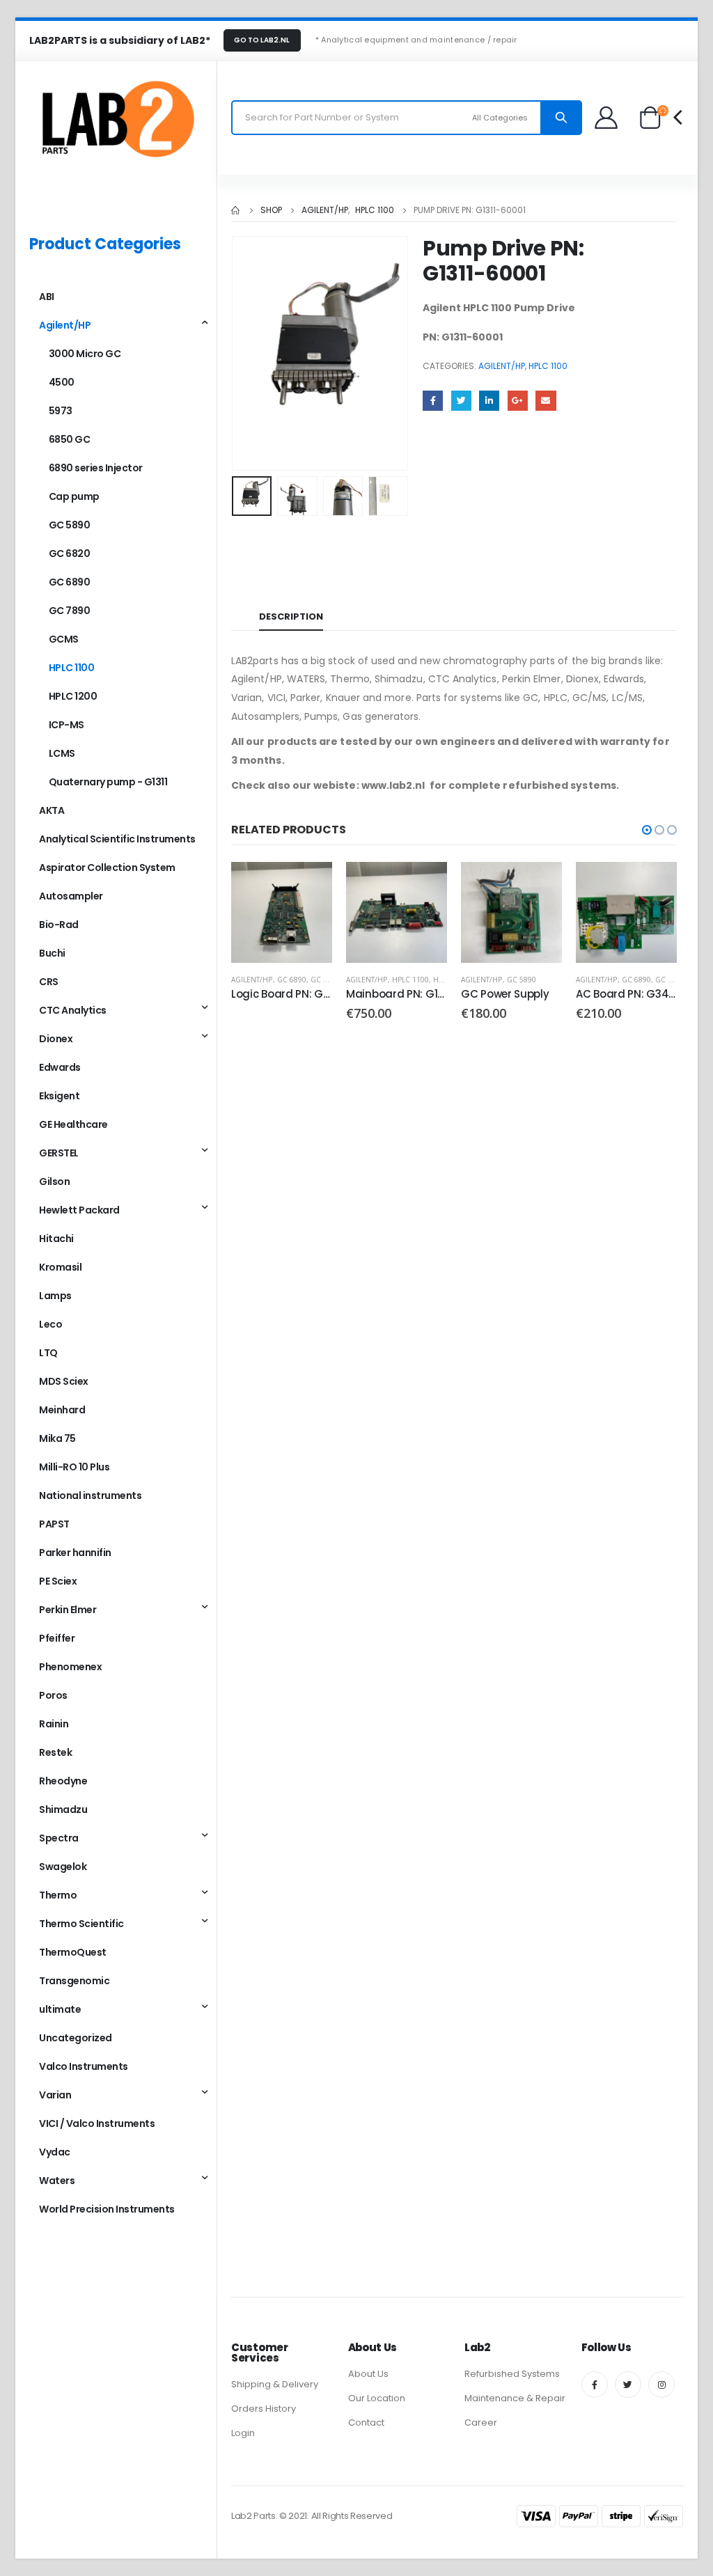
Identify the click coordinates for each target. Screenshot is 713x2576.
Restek (55, 1752)
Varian (55, 2095)
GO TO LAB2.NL (262, 40)
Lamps (55, 1296)
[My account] (607, 117)
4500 (62, 382)
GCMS (64, 639)
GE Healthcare (73, 1124)
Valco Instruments (84, 2066)
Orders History (264, 2409)
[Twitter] (628, 2385)
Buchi (52, 953)
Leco (50, 1324)
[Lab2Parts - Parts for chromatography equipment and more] (116, 118)
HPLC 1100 (548, 366)
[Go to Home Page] (236, 210)
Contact (366, 2422)
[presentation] (235, 353)
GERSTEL (59, 1153)
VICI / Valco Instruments (97, 2123)
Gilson (54, 1181)
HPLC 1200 (73, 696)
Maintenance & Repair (515, 2398)
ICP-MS (66, 725)
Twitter (461, 401)
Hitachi (56, 1239)
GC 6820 (70, 553)
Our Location (377, 2398)
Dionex (56, 1039)
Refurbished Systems (512, 2374)
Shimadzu (63, 1809)
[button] (647, 830)
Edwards (60, 1067)
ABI (47, 297)
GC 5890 (522, 980)
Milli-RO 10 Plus (74, 1467)
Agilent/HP (502, 366)
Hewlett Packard (79, 1210)
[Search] (561, 118)
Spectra (59, 1838)
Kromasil (60, 1267)
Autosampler (71, 896)
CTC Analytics (73, 1010)
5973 (61, 411)
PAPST (54, 1524)
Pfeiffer (57, 1638)
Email (546, 401)
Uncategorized (76, 2038)
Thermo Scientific (81, 1924)
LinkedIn (489, 401)
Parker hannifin (75, 1553)
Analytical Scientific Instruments (117, 839)
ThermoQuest (73, 1952)
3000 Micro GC (85, 354)
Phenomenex (70, 1667)
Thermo (58, 1895)
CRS (49, 982)
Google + (518, 401)
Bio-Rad (59, 925)
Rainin (54, 1724)
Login (243, 2433)
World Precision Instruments (107, 2209)
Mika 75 (57, 1438)
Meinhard (62, 1410)
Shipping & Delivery (275, 2384)
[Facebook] (595, 2385)
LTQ (48, 1353)
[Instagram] (661, 2385)
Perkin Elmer (68, 1610)
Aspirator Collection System (107, 867)
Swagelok (63, 1867)
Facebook (433, 401)
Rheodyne (63, 1781)
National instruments (90, 1495)
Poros (53, 1695)
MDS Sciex (64, 1381)
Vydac (55, 2152)
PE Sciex (58, 1581)
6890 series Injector (96, 468)
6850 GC (70, 439)
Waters (57, 2181)
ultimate (60, 2009)
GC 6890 (292, 980)
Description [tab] (291, 616)
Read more (309, 885)
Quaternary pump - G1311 (108, 782)
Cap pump (74, 496)
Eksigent (59, 1096)
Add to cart (424, 885)
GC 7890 (325, 980)
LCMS (62, 753)
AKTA (52, 810)
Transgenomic (74, 1981)
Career (481, 2422)
